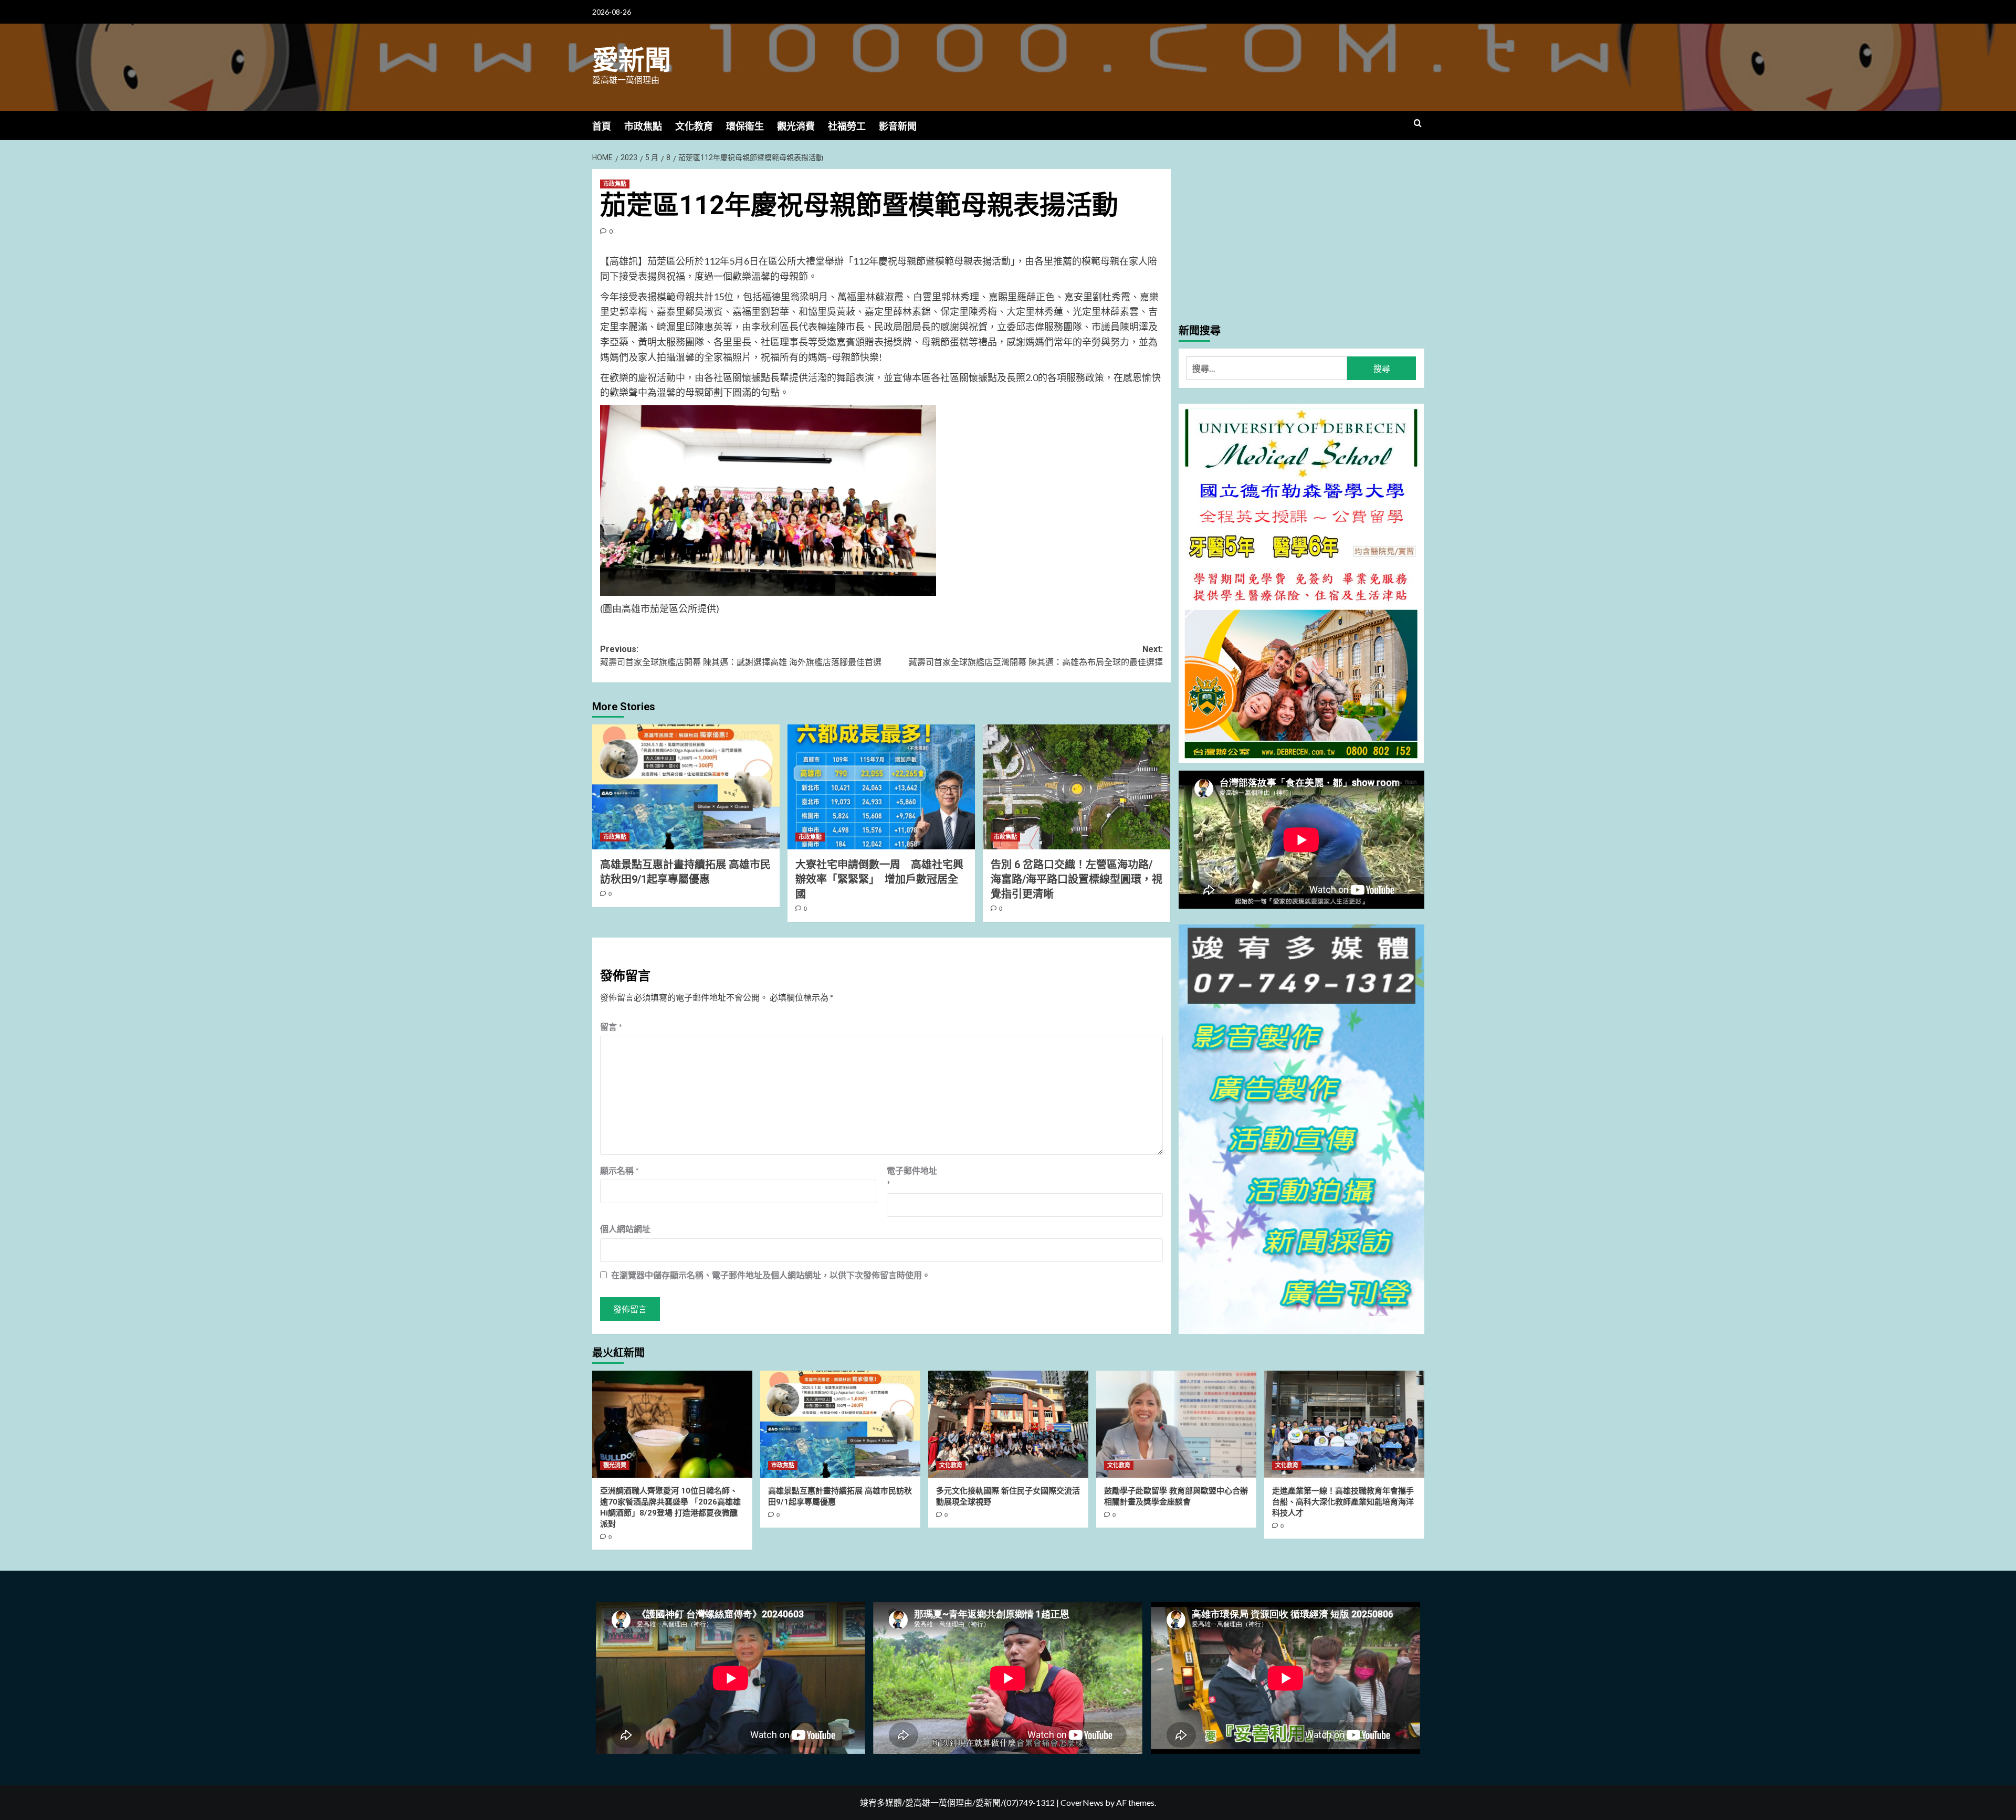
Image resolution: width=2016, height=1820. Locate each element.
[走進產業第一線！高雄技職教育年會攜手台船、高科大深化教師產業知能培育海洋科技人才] (1344, 1424)
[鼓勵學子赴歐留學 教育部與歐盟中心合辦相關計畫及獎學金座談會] (1176, 1424)
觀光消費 (796, 126)
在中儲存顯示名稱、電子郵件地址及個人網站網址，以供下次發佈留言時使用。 (771, 1275)
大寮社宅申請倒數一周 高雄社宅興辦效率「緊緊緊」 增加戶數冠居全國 (879, 879)
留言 (611, 1027)
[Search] (1418, 124)
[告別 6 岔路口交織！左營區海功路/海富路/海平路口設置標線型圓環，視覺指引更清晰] (1077, 787)
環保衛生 (745, 126)
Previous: (741, 656)
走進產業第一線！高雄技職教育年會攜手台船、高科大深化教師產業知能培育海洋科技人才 (1343, 1502)
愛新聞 (632, 60)
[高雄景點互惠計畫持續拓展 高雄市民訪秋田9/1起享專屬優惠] (686, 787)
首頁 (602, 126)
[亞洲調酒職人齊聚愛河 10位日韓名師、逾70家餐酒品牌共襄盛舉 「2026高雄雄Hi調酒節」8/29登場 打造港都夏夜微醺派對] (672, 1424)
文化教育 (694, 126)
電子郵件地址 (912, 1177)
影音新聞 (898, 126)
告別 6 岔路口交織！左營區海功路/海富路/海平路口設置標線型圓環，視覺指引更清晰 (1077, 879)
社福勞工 (847, 126)
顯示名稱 (619, 1170)
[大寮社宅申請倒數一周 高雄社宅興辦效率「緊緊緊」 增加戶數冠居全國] (881, 787)
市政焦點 (643, 126)
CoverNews (1082, 1802)
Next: (1036, 656)
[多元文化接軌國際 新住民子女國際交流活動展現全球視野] (1008, 1424)
